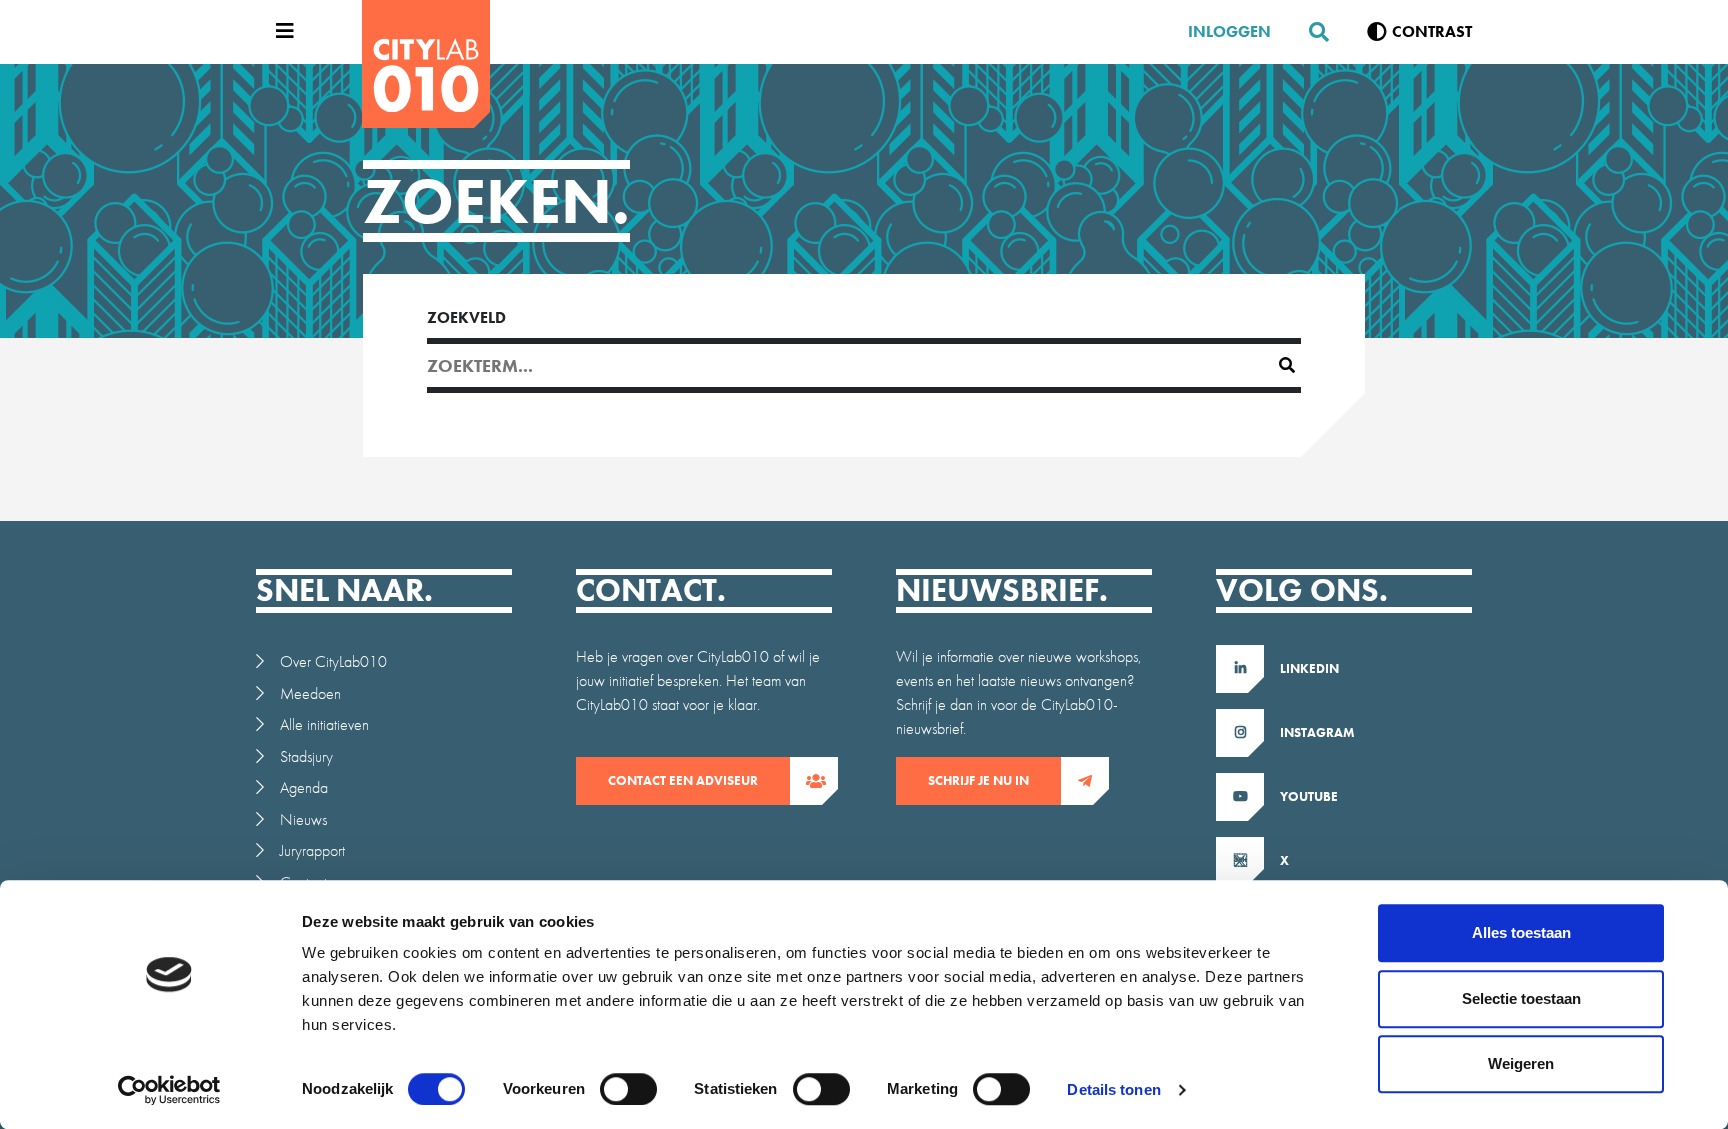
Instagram (1317, 732)
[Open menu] (280, 32)
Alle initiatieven (324, 724)
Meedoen (310, 693)
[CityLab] (426, 64)
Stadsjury (306, 756)
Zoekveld (466, 317)
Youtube (1309, 796)
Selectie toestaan (1521, 998)
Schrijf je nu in (978, 780)
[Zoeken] (1311, 32)
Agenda (304, 787)
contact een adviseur (683, 780)
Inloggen (1229, 31)
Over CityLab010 (333, 661)
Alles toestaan (1521, 932)
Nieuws (303, 819)
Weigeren (1521, 1063)
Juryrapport (312, 850)
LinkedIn (1309, 668)
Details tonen (1113, 1089)
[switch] (628, 1089)
